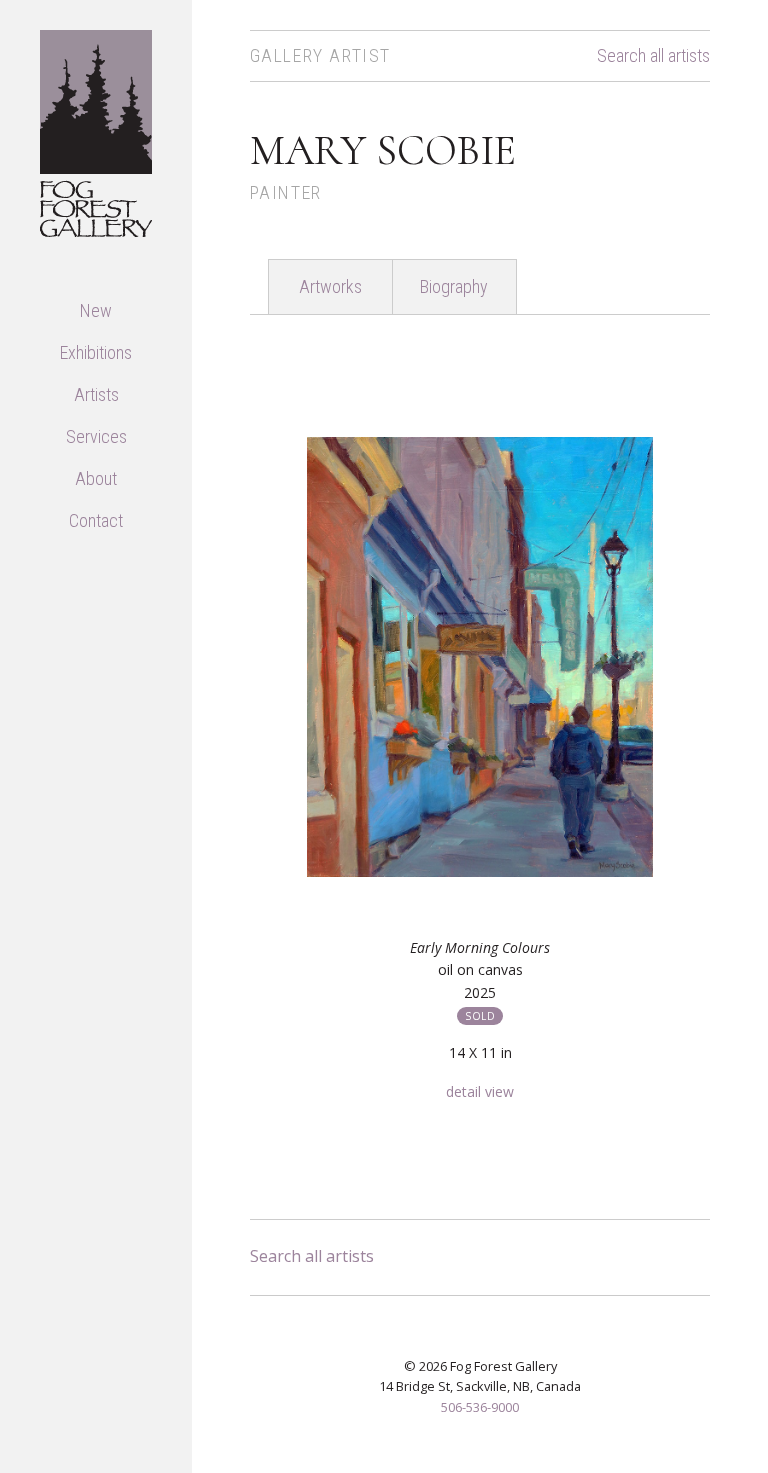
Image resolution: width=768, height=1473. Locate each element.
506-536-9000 (480, 1407)
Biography (454, 286)
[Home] (96, 131)
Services (96, 436)
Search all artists (653, 56)
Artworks (330, 286)
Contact (96, 520)
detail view (480, 1091)
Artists (96, 394)
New (96, 310)
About (96, 478)
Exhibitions (96, 352)
